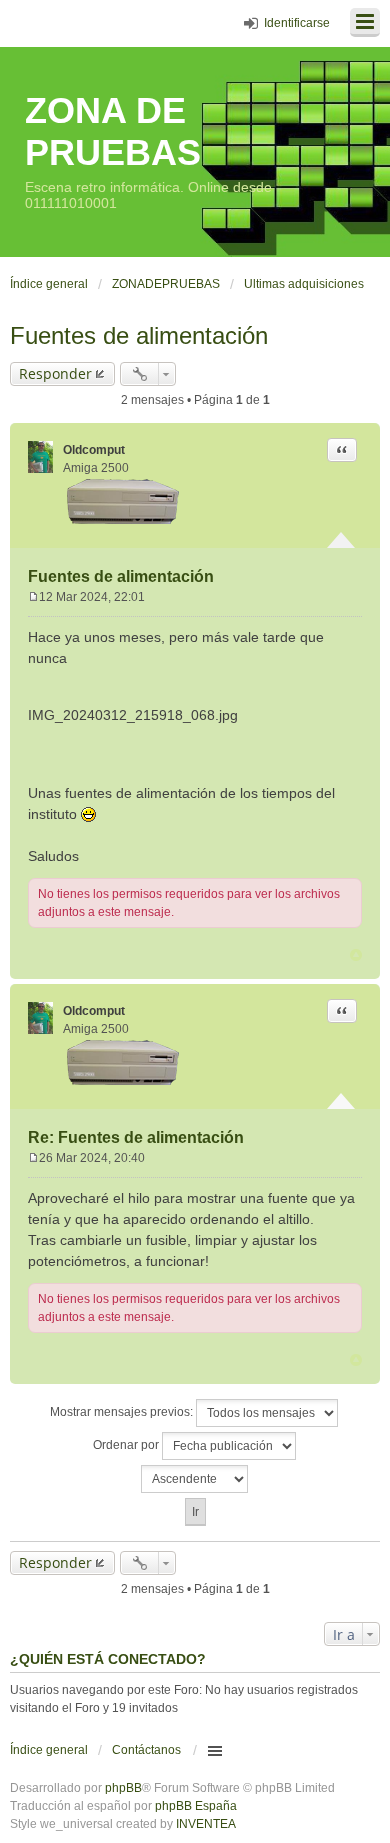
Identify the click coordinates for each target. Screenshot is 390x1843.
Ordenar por (127, 1445)
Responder (55, 373)
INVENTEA (206, 1824)
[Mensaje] (33, 597)
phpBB (123, 1788)
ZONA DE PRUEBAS (113, 131)
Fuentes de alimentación (139, 335)
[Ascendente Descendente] (195, 1479)
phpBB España (196, 1806)
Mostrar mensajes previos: (123, 1412)
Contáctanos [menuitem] (146, 1750)
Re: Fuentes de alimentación (136, 1137)
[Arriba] (356, 955)
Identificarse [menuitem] (297, 23)
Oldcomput (94, 450)
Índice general (49, 1750)
